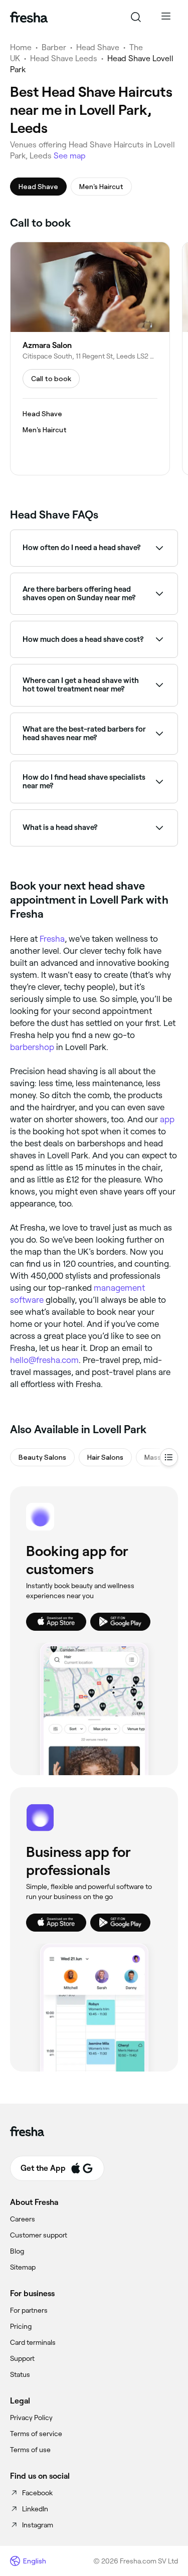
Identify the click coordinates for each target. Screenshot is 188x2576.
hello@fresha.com (44, 1360)
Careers (23, 2219)
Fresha (52, 939)
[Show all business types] (169, 1457)
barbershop (32, 1047)
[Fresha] (29, 17)
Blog (17, 2251)
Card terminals (33, 2342)
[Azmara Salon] (90, 358)
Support (22, 2358)
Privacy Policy (31, 2418)
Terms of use (30, 2450)
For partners (29, 2310)
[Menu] (166, 17)
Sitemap (23, 2267)
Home (21, 47)
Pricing (21, 2326)
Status (20, 2374)
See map (70, 156)
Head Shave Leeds (64, 58)
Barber (54, 47)
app (167, 1119)
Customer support (39, 2235)
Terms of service (36, 2434)
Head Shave (98, 47)
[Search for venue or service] (136, 17)
